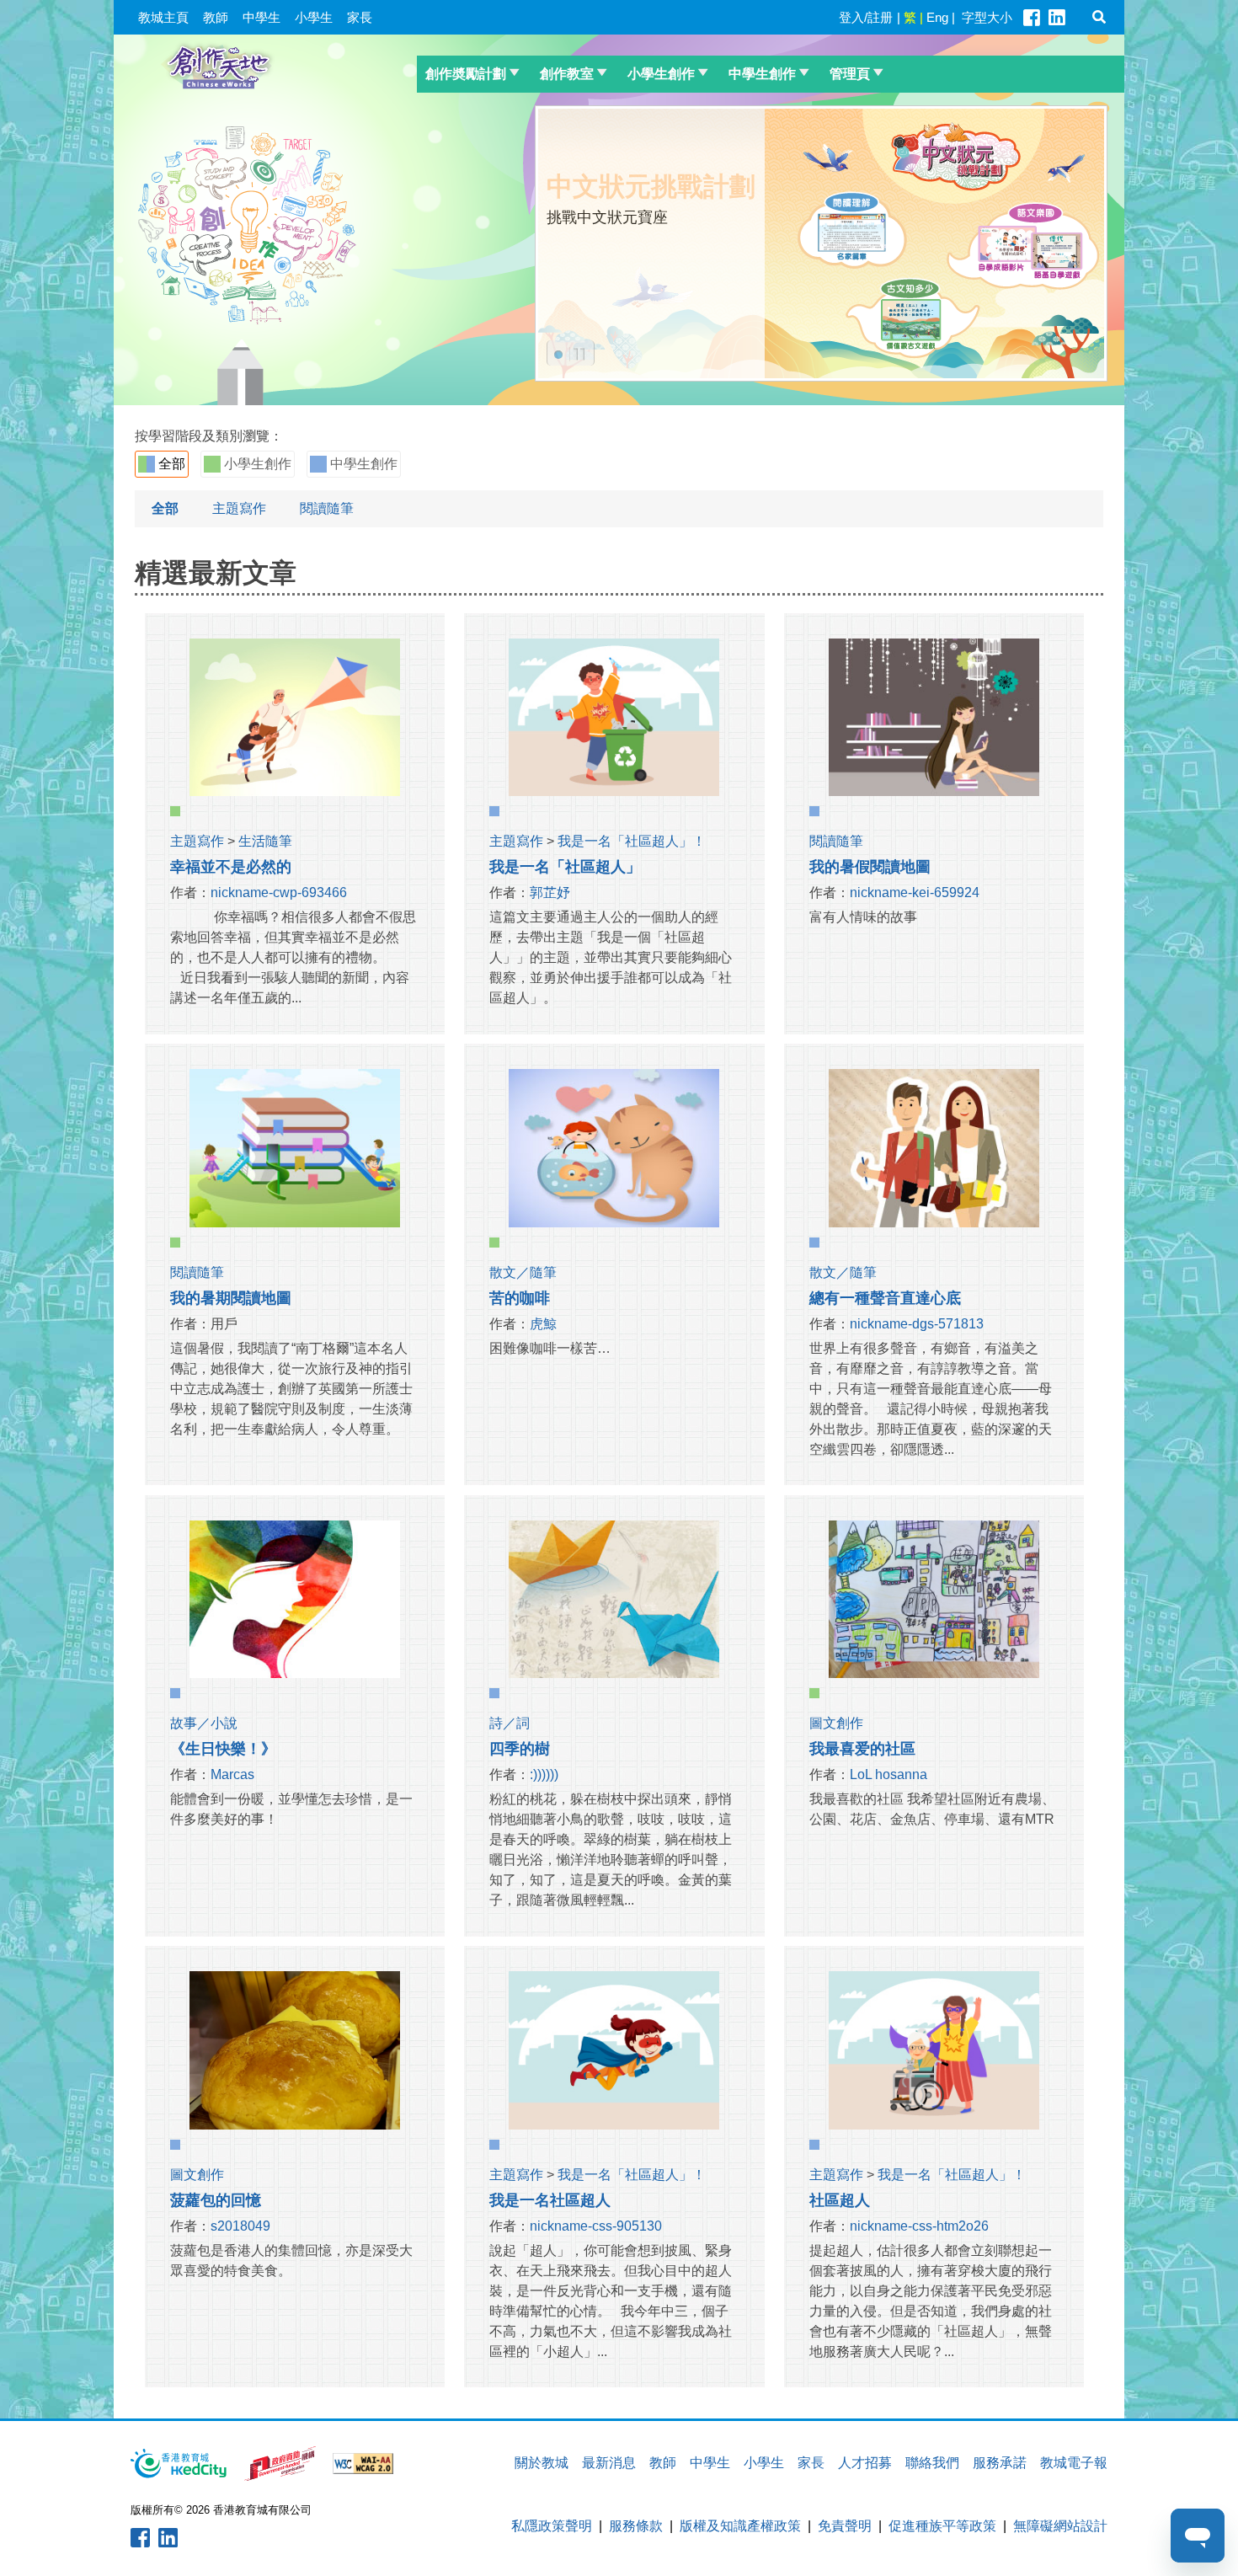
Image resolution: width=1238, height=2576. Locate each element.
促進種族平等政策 (942, 2526)
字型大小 (987, 17)
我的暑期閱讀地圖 (231, 1298)
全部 (170, 464)
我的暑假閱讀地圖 (870, 867)
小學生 (314, 17)
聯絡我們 (932, 2463)
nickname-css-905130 (596, 2226)
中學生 (261, 17)
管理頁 (850, 74)
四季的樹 (520, 1749)
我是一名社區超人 (550, 2200)
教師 (216, 17)
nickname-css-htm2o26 (919, 2226)
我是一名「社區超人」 (565, 867)
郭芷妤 (550, 893)
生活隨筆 (265, 841)
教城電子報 (1074, 2463)
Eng (937, 17)
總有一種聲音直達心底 (885, 1298)
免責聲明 (845, 2526)
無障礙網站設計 (1060, 2526)
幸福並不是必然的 (231, 867)
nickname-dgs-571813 (917, 1324)
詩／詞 (510, 1723)
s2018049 (240, 2226)
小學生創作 (661, 74)
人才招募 (865, 2463)
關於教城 (542, 2463)
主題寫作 (239, 508)
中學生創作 (762, 74)
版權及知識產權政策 (740, 2526)
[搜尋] (1099, 17)
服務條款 (636, 2526)
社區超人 (840, 2200)
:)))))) (544, 1774)
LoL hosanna (888, 1774)
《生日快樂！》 (223, 1749)
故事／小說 (204, 1723)
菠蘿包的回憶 (216, 2200)
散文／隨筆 (523, 1272)
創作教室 (567, 74)
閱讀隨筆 (327, 508)
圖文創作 (836, 1723)
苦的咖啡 (520, 1298)
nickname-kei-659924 (915, 893)
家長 (360, 17)
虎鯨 (543, 1324)
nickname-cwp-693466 (279, 893)
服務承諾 (1000, 2463)
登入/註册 (866, 17)
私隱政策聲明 (552, 2526)
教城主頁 (163, 17)
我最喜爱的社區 (862, 1749)
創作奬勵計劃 (466, 74)
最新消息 (609, 2463)
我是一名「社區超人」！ (632, 841)
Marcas (232, 1774)
